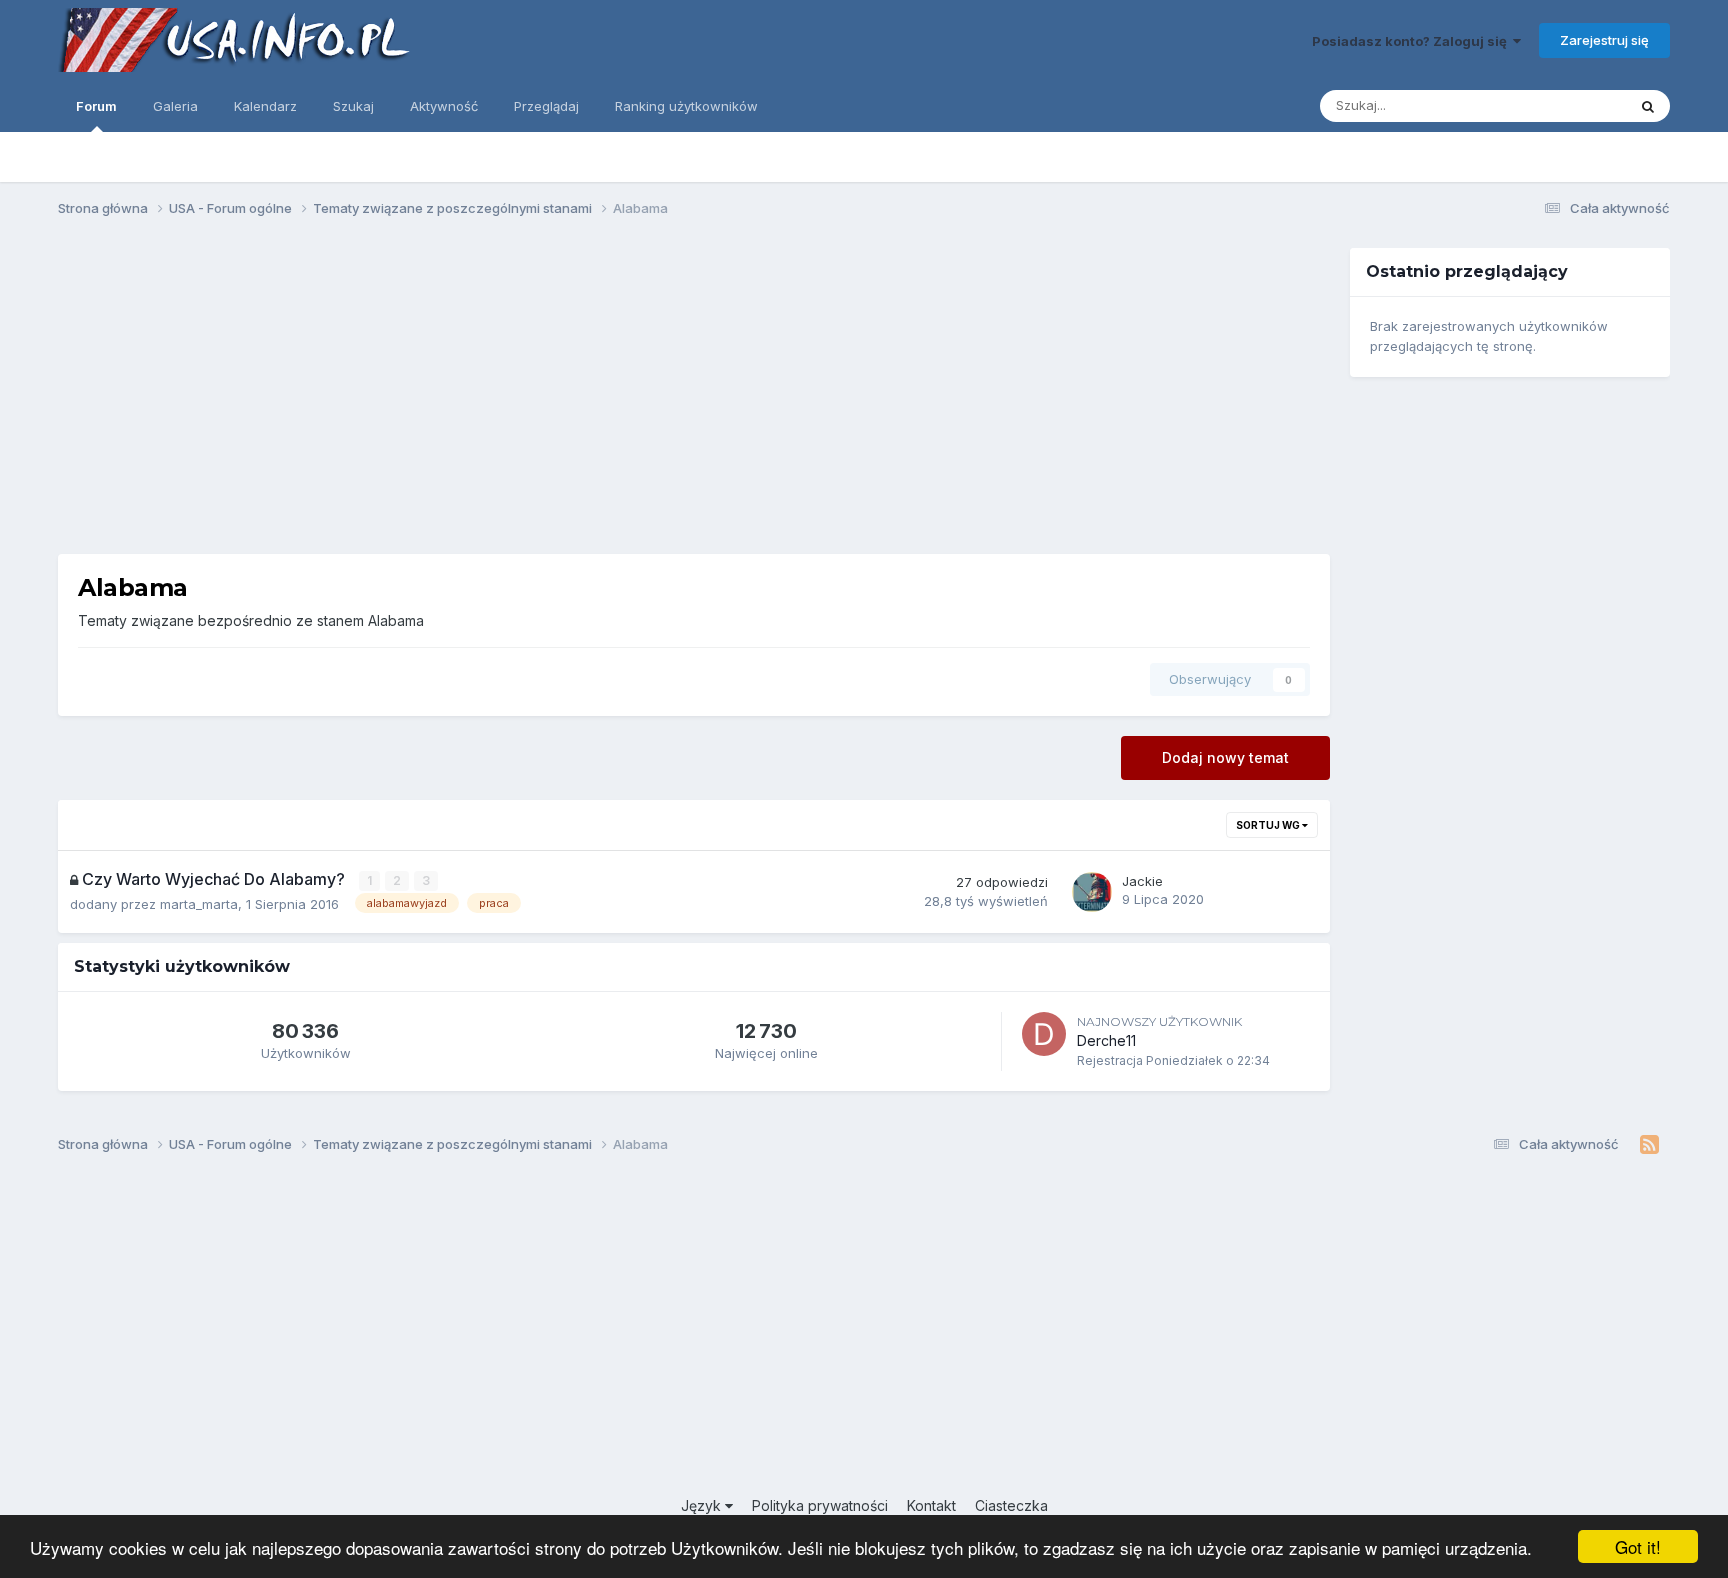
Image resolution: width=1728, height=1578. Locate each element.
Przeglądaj (546, 106)
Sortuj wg (1269, 825)
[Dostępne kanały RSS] (1649, 1145)
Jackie (1142, 881)
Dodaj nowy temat (1225, 757)
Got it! (1638, 1546)
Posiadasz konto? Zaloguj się (1412, 41)
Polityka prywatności (820, 1505)
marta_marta (199, 904)
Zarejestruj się (1604, 40)
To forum (1572, 105)
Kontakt (931, 1505)
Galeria (175, 106)
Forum (96, 106)
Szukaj (353, 106)
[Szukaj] (1648, 106)
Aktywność (444, 106)
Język (703, 1505)
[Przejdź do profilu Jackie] (1092, 892)
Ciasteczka (1011, 1505)
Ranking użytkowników (686, 106)
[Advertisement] (694, 401)
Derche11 (1106, 1040)
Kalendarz (265, 106)
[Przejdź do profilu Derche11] (1044, 1034)
